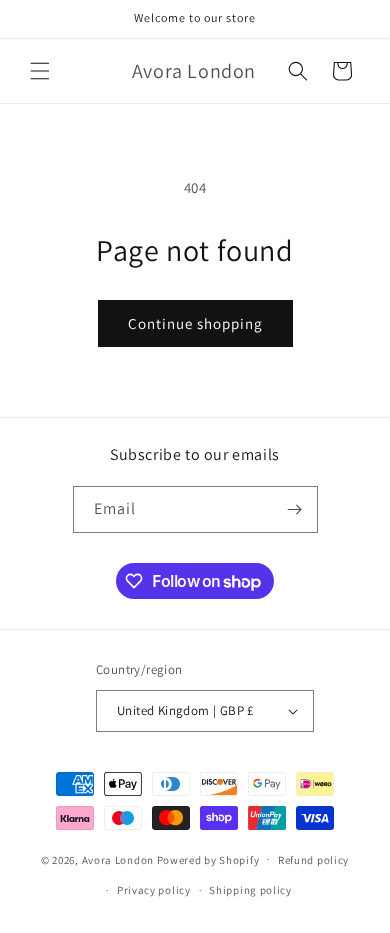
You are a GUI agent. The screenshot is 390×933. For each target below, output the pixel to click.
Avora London (118, 859)
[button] (40, 71)
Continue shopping (195, 323)
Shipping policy (250, 890)
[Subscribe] (295, 509)
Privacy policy (154, 890)
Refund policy (313, 860)
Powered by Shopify (208, 859)
